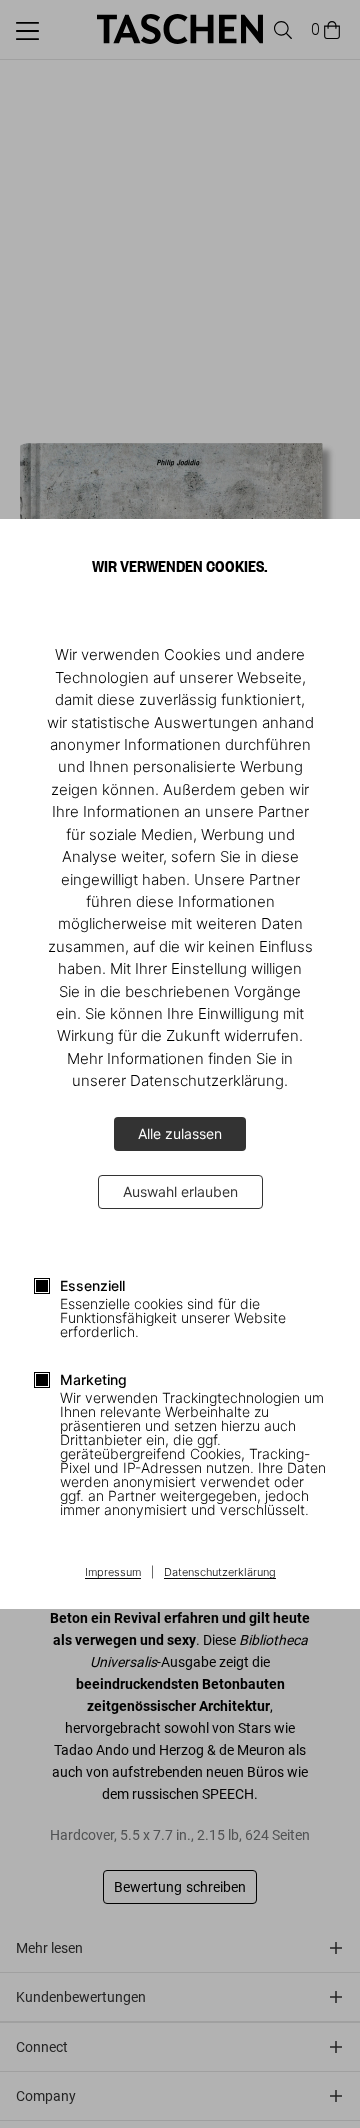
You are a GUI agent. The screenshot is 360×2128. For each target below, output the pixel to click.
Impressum (113, 1573)
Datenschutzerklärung (220, 1573)
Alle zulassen (180, 1133)
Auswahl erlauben (180, 1191)
